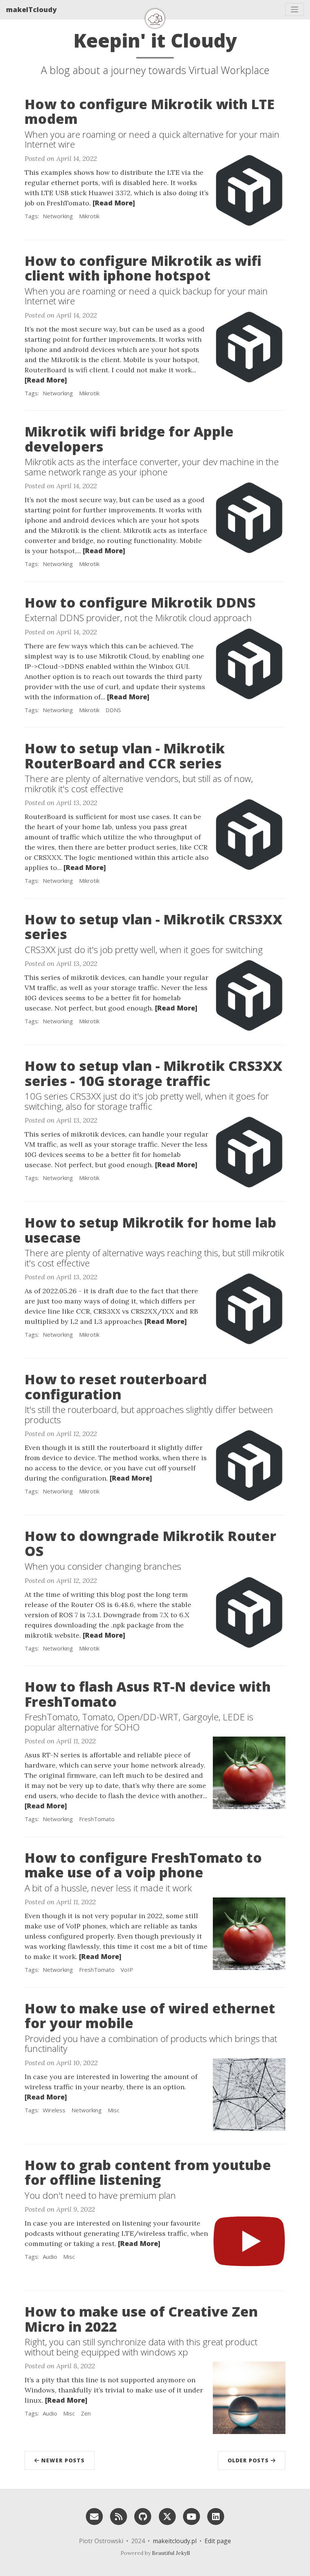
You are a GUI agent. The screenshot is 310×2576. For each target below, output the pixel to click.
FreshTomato (97, 1819)
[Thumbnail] (249, 189)
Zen (86, 2413)
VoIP (127, 1970)
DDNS (113, 710)
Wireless (54, 2110)
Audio (50, 2257)
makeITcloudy (31, 9)
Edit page (218, 2541)
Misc (114, 2110)
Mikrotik (89, 216)
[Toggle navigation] (294, 9)
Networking (58, 216)
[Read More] (114, 203)
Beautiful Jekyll (171, 2553)
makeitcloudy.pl (175, 2541)
